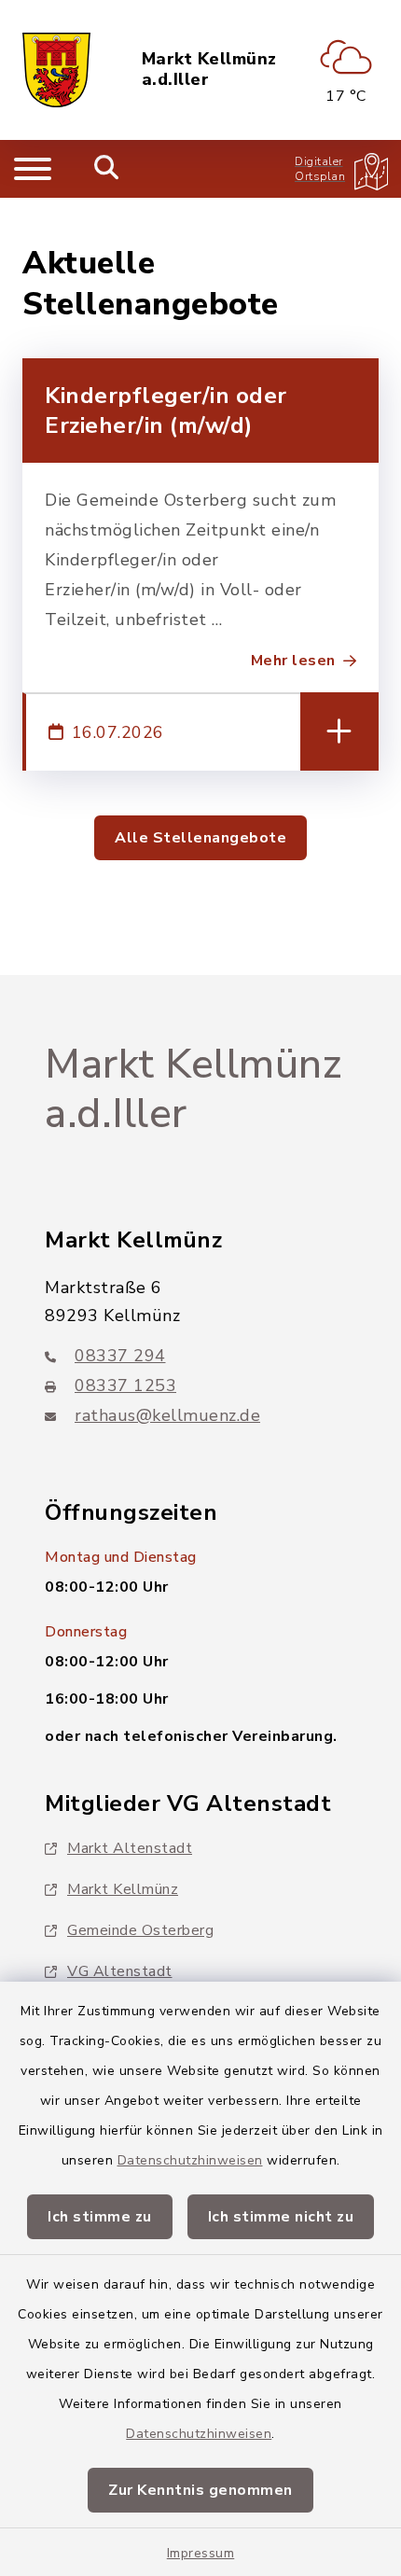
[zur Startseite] (56, 70)
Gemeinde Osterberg (140, 1930)
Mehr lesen (293, 661)
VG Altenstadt (120, 1971)
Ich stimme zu (100, 2217)
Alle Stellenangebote (200, 838)
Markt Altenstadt (130, 1848)
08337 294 (120, 1356)
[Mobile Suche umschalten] (107, 169)
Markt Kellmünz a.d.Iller (209, 70)
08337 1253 (125, 1385)
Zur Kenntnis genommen (200, 2490)
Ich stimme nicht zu (281, 2217)
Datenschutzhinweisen (190, 2160)
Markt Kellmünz (123, 1889)
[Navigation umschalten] (33, 169)
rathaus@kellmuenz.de (167, 1415)
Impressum (201, 2553)
